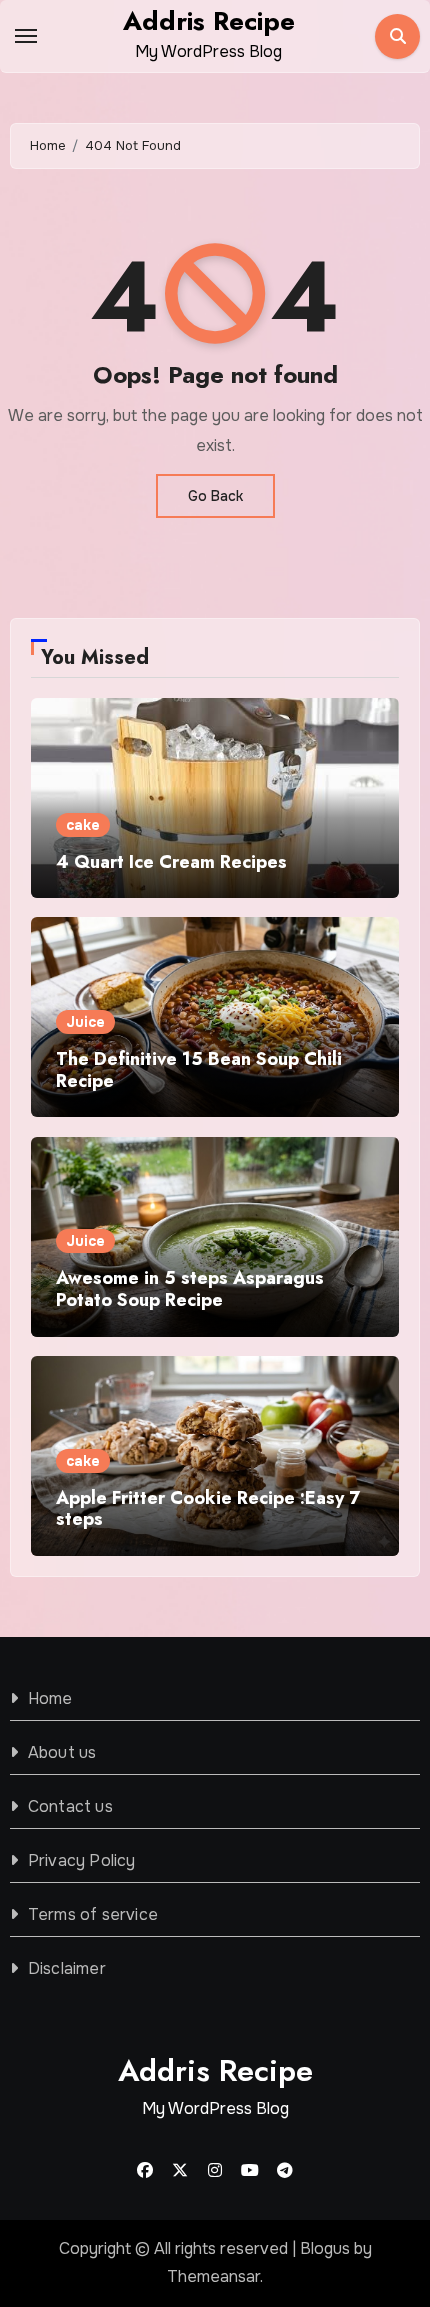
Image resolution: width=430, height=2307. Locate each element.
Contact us (70, 1806)
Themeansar (213, 2276)
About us (62, 1752)
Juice (85, 1022)
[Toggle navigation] (26, 36)
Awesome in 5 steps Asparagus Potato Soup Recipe (190, 1289)
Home (50, 1698)
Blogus (325, 2248)
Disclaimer (67, 1968)
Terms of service (93, 1914)
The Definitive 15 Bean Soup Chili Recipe (199, 1070)
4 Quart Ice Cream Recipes (171, 862)
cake (83, 825)
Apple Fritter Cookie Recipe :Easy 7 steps (208, 1509)
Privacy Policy (82, 1860)
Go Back (215, 496)
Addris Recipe (209, 21)
